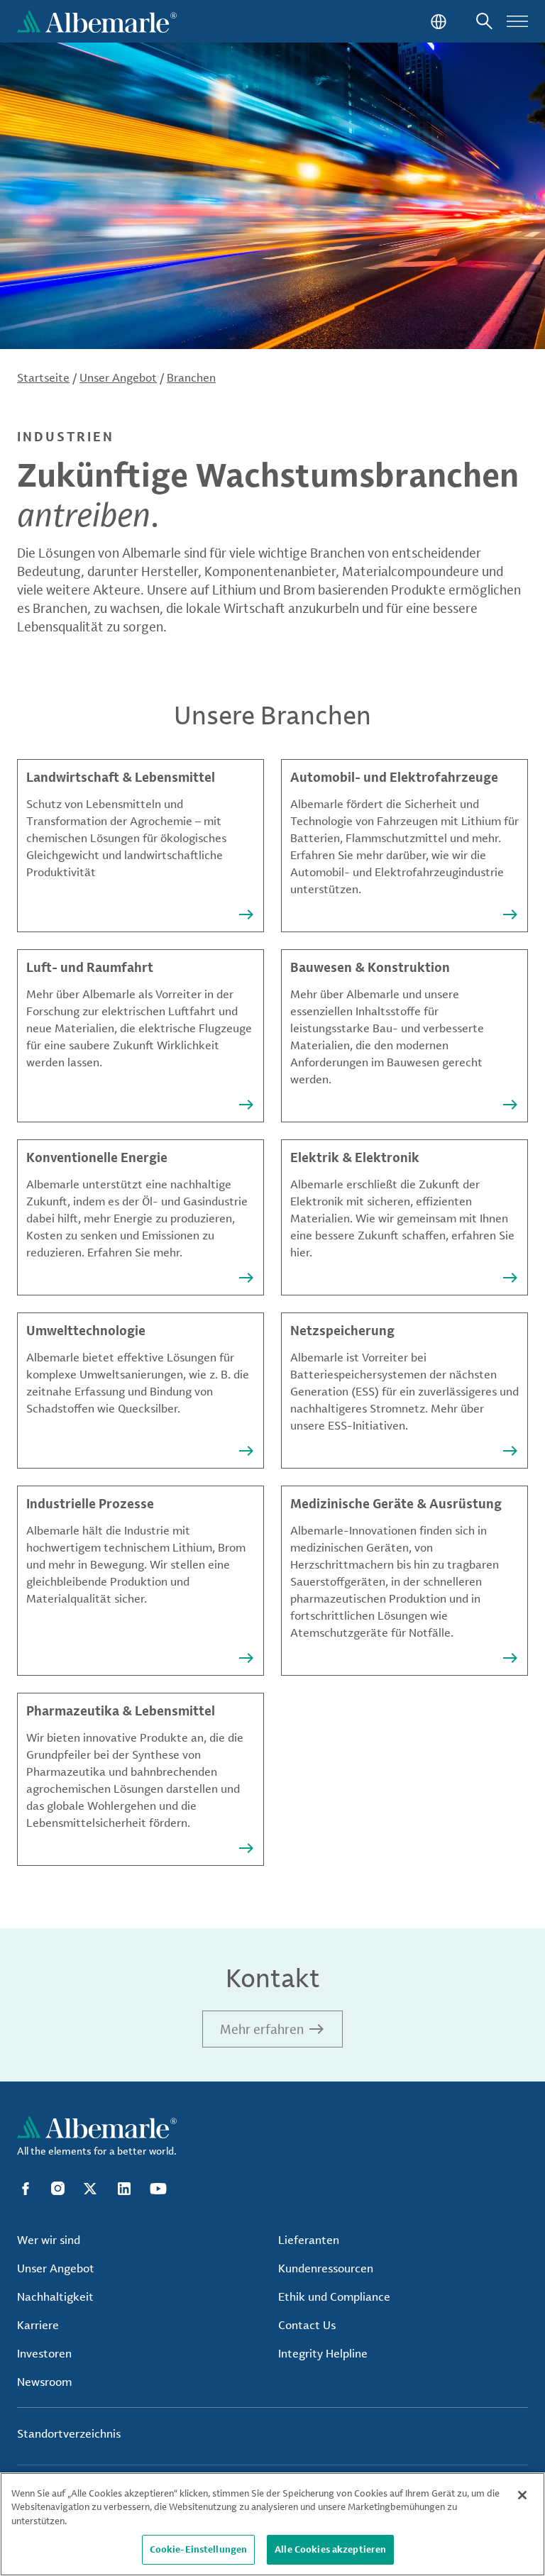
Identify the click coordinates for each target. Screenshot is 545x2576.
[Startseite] (97, 21)
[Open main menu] (517, 21)
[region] (272, 2524)
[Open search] (484, 21)
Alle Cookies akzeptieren (330, 2549)
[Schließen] (522, 2495)
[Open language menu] (437, 21)
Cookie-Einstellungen (199, 2549)
